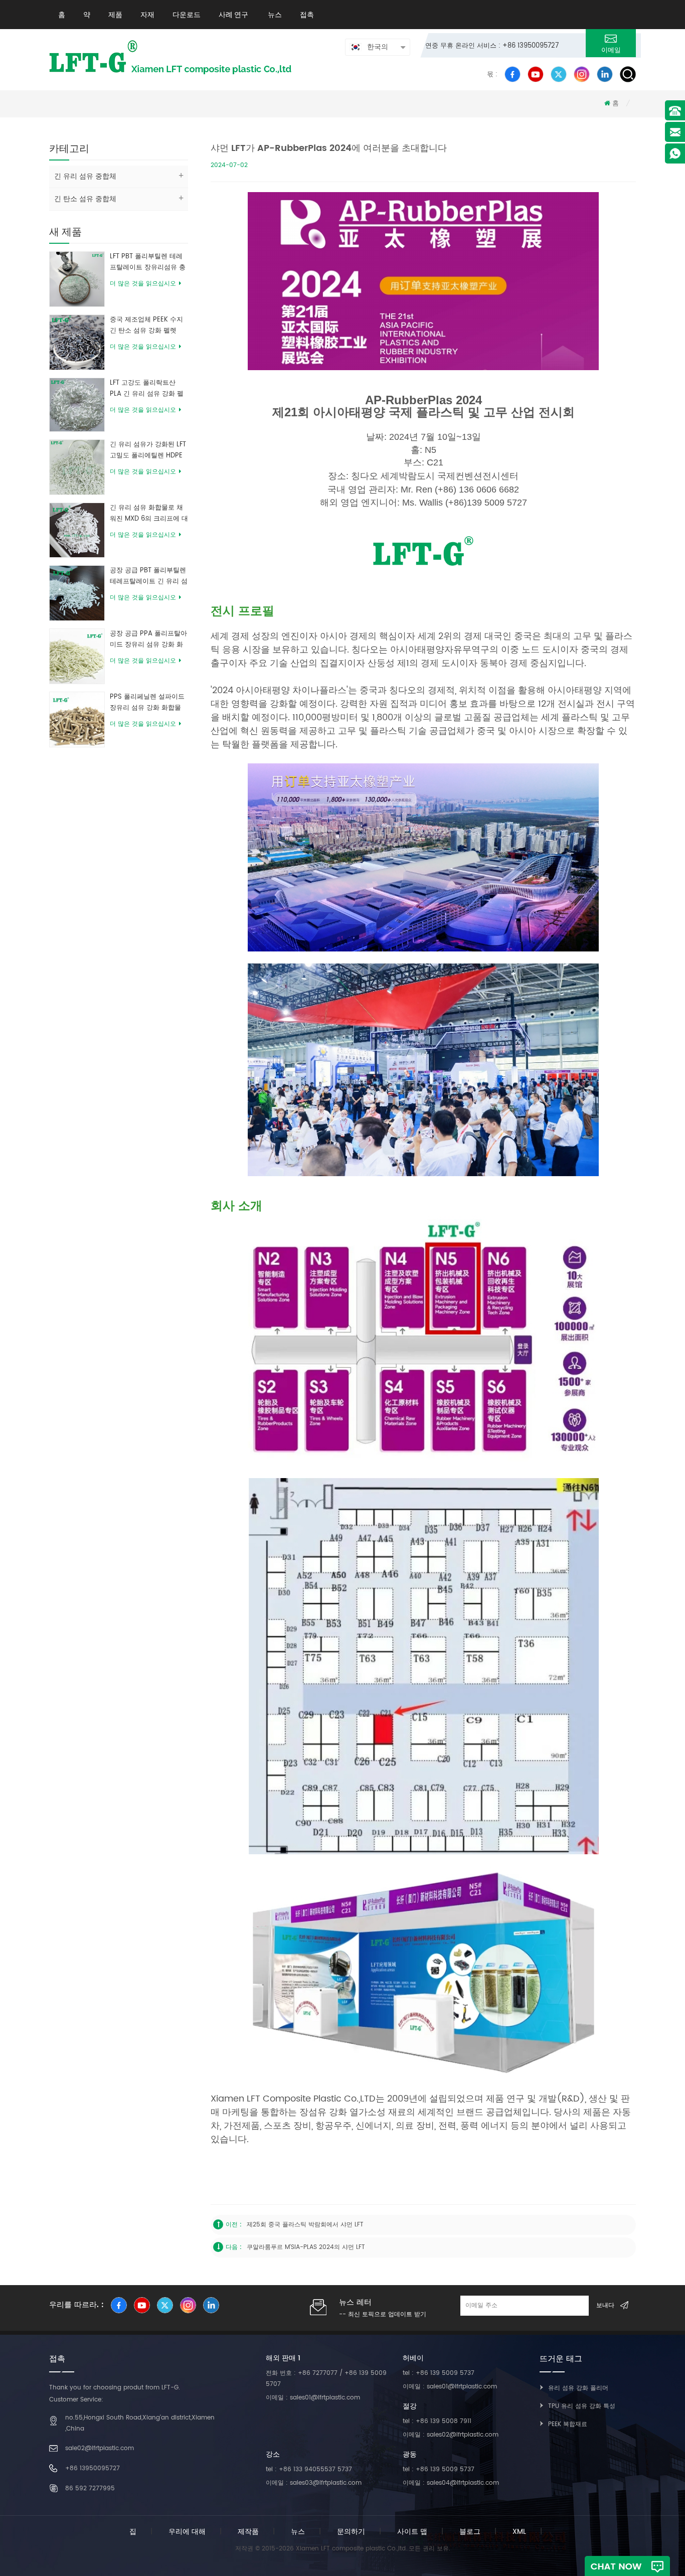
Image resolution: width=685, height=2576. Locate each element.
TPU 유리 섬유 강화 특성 (582, 2406)
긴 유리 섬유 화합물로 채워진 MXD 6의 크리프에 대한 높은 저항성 (149, 514)
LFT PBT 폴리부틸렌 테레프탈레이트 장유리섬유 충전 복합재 (148, 262)
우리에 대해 (187, 2532)
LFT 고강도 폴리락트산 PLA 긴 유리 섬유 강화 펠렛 (147, 389)
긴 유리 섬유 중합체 (85, 176)
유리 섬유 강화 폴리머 (578, 2388)
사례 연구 (233, 15)
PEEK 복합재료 (568, 2424)
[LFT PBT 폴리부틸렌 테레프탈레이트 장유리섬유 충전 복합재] (77, 279)
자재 (147, 15)
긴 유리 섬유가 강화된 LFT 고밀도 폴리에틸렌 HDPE (148, 450)
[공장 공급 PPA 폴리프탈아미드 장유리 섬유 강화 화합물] (77, 656)
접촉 (307, 15)
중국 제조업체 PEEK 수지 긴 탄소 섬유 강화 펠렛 (146, 325)
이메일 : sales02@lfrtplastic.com (451, 2435)
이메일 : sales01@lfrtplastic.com (313, 2398)
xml (519, 2532)
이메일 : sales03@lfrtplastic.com (314, 2483)
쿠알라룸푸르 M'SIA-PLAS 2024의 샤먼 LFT (306, 2247)
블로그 (470, 2532)
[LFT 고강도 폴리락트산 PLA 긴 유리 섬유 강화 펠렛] (77, 405)
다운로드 (187, 15)
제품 (115, 15)
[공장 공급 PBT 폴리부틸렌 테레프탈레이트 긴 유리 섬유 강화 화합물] (77, 593)
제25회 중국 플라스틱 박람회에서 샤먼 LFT (305, 2225)
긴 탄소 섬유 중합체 (85, 199)
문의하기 (351, 2532)
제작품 (248, 2532)
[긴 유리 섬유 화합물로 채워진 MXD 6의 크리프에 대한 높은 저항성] (77, 530)
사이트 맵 (412, 2532)
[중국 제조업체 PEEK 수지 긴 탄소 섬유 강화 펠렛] (77, 342)
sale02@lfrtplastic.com (100, 2448)
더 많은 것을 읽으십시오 (143, 284)
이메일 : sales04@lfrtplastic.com (451, 2483)
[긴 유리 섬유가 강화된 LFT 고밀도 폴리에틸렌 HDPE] (77, 467)
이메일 (611, 50)
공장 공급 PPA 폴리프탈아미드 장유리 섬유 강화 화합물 (148, 639)
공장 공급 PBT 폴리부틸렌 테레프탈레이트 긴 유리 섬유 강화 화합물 (149, 576)
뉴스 (274, 15)
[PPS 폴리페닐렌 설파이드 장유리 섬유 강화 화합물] (77, 719)
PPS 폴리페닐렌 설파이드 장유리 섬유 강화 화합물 (147, 702)
